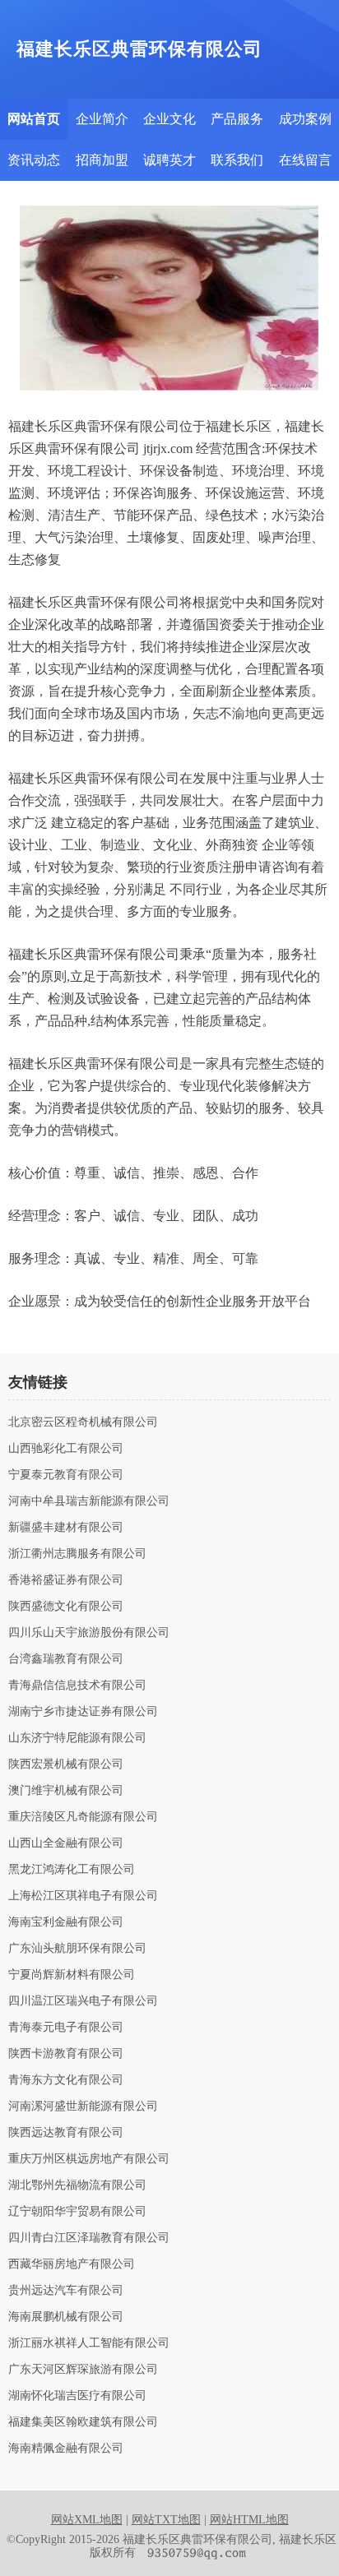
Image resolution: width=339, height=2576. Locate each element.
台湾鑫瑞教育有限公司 (66, 1659)
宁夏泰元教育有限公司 (66, 1475)
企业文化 (169, 119)
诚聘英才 (169, 160)
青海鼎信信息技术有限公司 (77, 1686)
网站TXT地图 (166, 2520)
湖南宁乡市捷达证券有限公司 (83, 1712)
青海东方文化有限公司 (66, 2080)
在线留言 (305, 160)
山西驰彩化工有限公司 (66, 1449)
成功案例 (305, 119)
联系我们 (237, 160)
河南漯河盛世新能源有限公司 (83, 2107)
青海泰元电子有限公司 (66, 2028)
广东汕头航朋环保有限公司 (77, 1949)
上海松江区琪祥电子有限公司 (83, 1896)
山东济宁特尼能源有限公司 (77, 1738)
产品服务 (237, 119)
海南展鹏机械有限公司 (66, 2317)
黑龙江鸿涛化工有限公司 (72, 1870)
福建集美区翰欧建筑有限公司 (83, 2422)
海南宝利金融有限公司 (66, 1922)
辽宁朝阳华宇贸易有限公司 (77, 2212)
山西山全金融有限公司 (66, 1843)
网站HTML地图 (249, 2520)
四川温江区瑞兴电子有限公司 (83, 2001)
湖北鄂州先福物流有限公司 (77, 2185)
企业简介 (102, 119)
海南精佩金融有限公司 (66, 2449)
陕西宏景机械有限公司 (66, 1764)
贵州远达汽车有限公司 (66, 2291)
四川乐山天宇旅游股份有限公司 (89, 1633)
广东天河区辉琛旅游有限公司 (83, 2370)
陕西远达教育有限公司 (66, 2133)
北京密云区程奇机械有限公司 (83, 1422)
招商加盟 (102, 160)
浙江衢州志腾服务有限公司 (77, 1554)
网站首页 (34, 119)
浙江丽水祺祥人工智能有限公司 (89, 2343)
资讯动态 (34, 160)
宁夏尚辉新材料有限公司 (72, 1975)
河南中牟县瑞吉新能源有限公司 (89, 1501)
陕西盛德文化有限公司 (66, 1607)
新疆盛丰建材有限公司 (66, 1528)
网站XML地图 (87, 2520)
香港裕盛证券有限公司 (66, 1580)
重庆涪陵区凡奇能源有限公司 (83, 1817)
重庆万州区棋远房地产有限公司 (89, 2159)
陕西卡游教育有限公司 (66, 2054)
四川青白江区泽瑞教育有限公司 (89, 2238)
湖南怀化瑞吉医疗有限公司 (77, 2396)
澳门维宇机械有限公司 (66, 1791)
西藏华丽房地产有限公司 (72, 2264)
